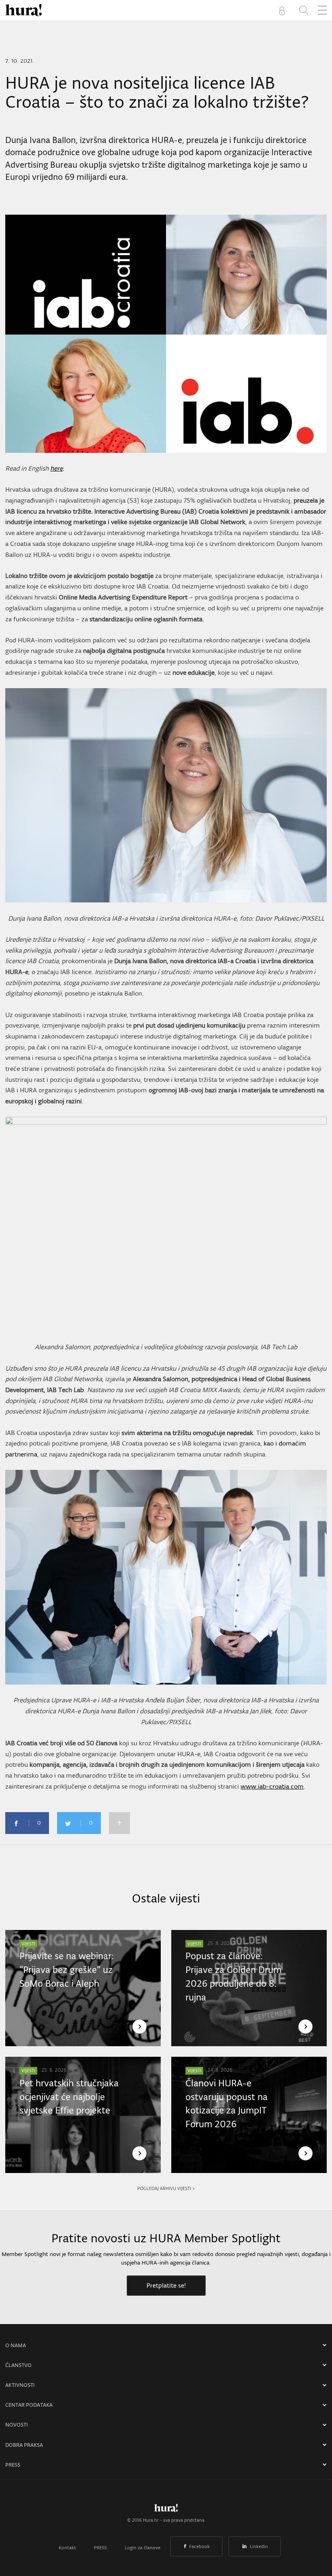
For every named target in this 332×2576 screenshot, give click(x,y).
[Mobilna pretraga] (304, 10)
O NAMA (16, 2345)
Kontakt (67, 2548)
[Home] (23, 10)
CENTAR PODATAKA (29, 2405)
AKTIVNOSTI (20, 2385)
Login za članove (143, 2548)
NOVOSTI (17, 2425)
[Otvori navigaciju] (322, 10)
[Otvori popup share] (119, 1823)
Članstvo (18, 2365)
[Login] (283, 10)
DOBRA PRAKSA (24, 2445)
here (56, 468)
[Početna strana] (166, 2510)
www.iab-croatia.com (272, 1786)
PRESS (13, 2465)
